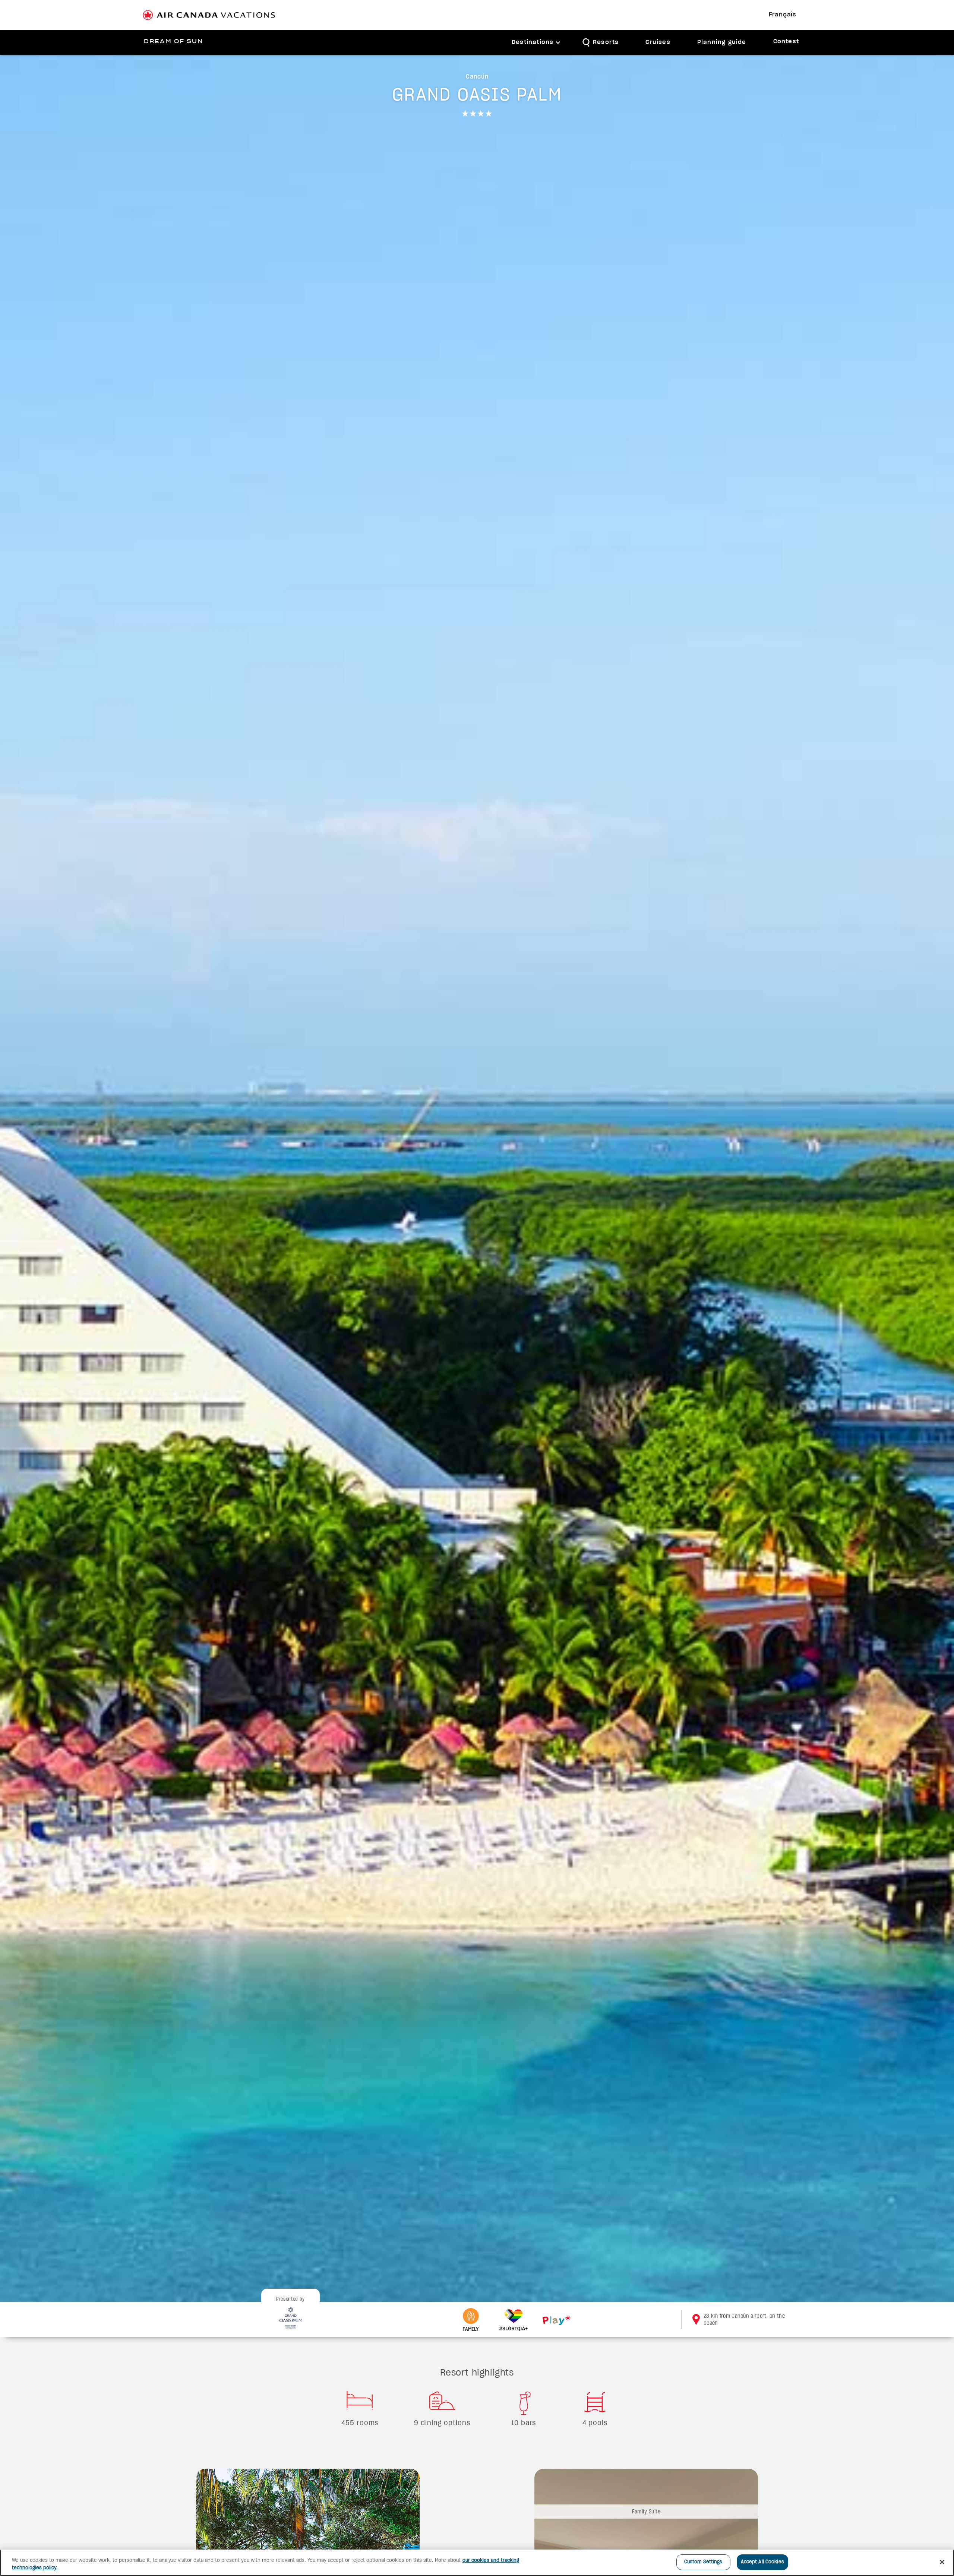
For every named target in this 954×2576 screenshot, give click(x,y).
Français (783, 15)
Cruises (658, 42)
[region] (477, 2563)
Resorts (606, 42)
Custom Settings (703, 2562)
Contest (786, 42)
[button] (536, 43)
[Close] (942, 2562)
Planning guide (722, 42)
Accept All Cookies (762, 2562)
